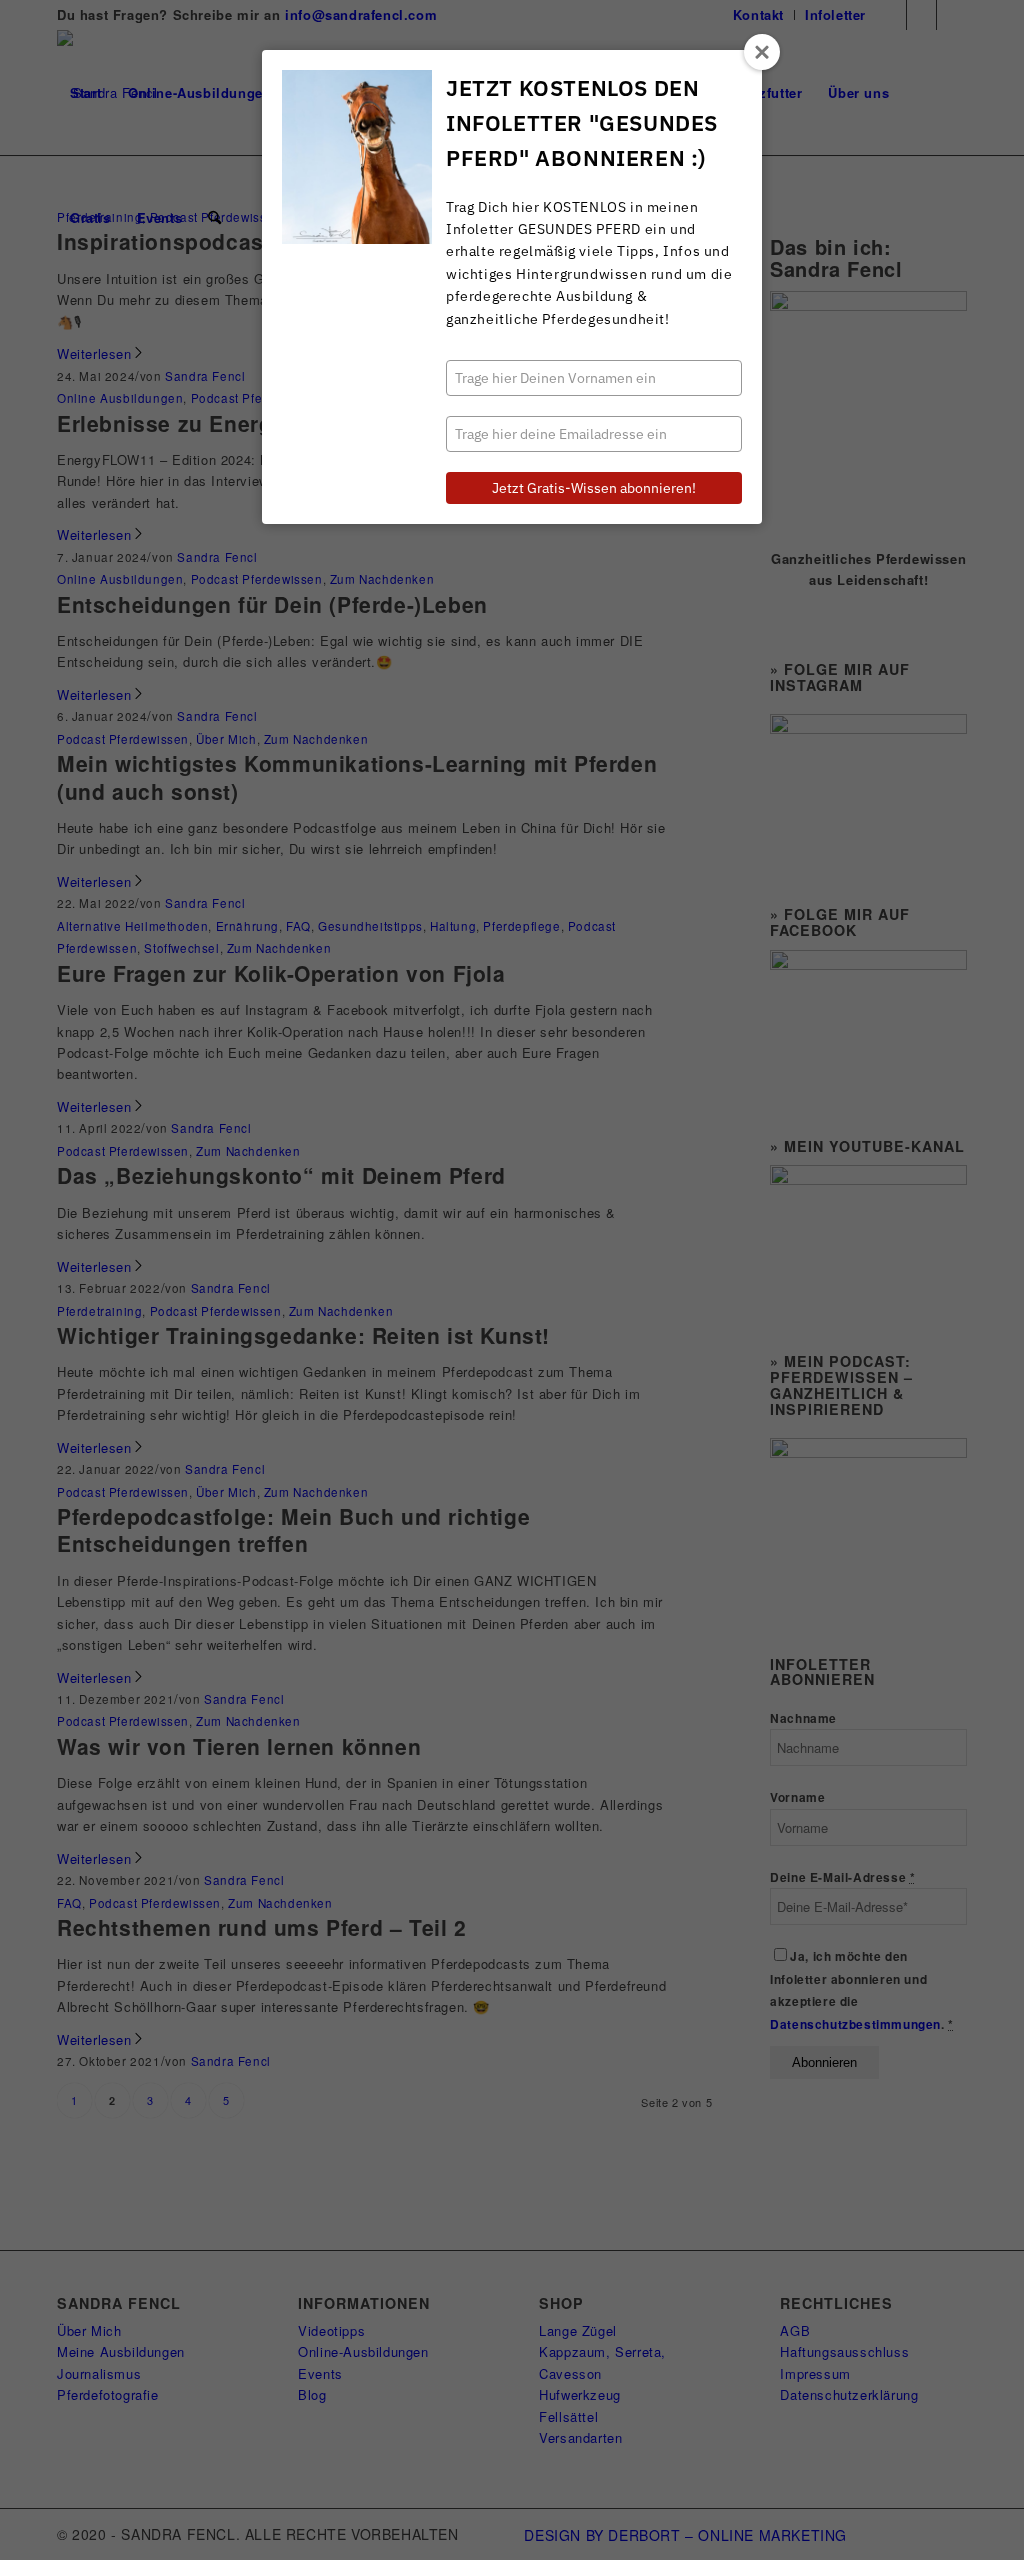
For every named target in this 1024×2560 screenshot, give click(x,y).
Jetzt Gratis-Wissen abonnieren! (594, 488)
